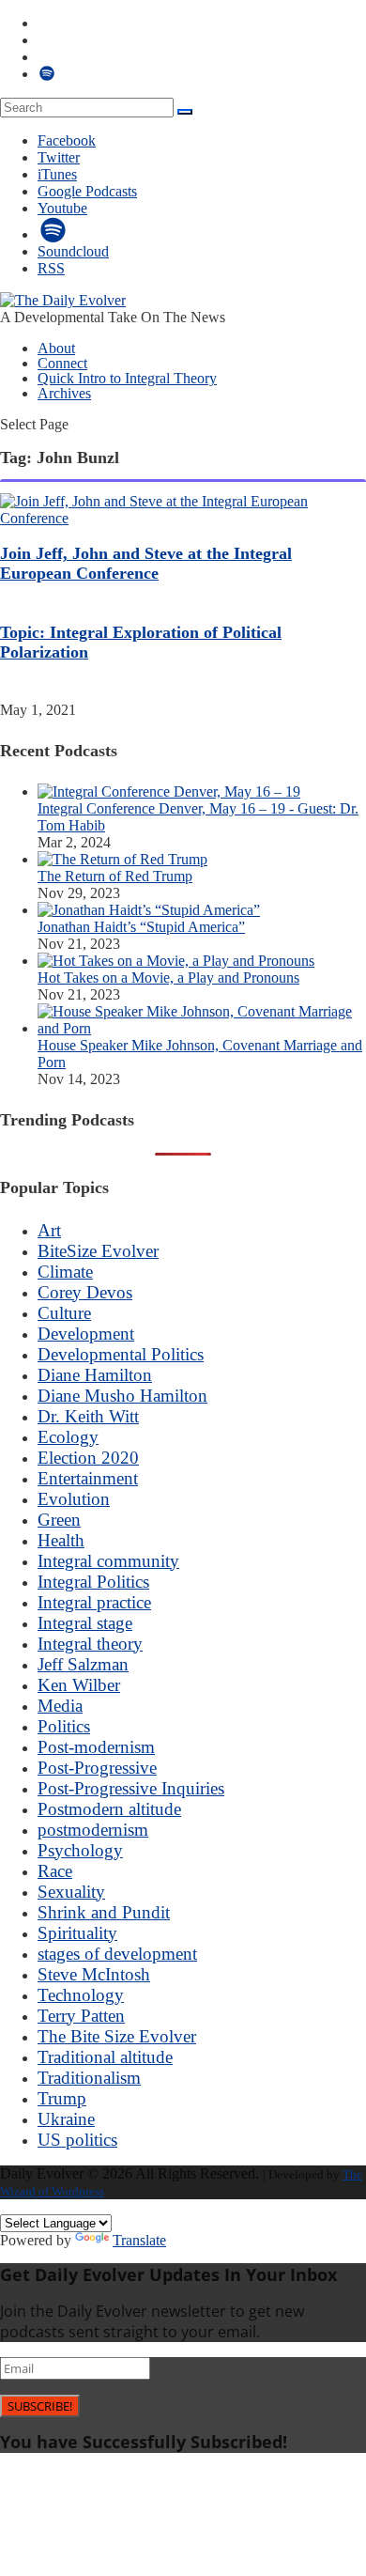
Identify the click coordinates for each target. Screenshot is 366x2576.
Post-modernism (96, 1747)
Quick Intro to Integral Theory (127, 378)
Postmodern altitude (109, 1809)
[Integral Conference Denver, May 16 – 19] (169, 791)
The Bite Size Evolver (117, 2036)
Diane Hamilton (95, 1375)
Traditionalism (89, 2078)
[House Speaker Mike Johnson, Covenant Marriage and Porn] (202, 1028)
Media (60, 1706)
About (56, 348)
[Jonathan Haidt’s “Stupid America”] (149, 910)
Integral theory (90, 1644)
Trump (62, 2098)
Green (59, 1520)
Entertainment (88, 1478)
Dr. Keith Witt (88, 1416)
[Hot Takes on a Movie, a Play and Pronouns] (176, 961)
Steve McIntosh (94, 1974)
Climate (65, 1272)
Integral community (108, 1561)
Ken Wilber (79, 1685)
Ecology (68, 1437)
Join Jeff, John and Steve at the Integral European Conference (146, 563)
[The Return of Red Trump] (122, 859)
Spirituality (77, 1933)
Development (86, 1334)
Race (55, 1871)
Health (61, 1540)
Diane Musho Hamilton (122, 1396)
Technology (81, 1995)
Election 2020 (88, 1458)
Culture (64, 1313)
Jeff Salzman (83, 1664)
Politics (64, 1726)
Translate (139, 2240)
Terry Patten (81, 2016)
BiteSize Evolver (98, 1251)
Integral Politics (93, 1582)
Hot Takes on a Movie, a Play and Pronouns (168, 978)
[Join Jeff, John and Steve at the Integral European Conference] (183, 518)
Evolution (74, 1499)
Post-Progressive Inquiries (131, 1788)
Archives (64, 393)
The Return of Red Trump (115, 876)
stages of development (117, 1954)
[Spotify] (53, 234)
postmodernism (93, 1830)
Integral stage (85, 1623)
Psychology (80, 1850)
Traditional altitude (105, 2057)
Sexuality (71, 1892)
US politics (77, 2140)
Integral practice (94, 1602)
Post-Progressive (97, 1768)
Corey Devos (85, 1292)
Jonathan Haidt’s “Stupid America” (141, 927)
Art (49, 1230)
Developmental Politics (121, 1354)
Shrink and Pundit (104, 1912)
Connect (62, 363)
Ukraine (66, 2119)
